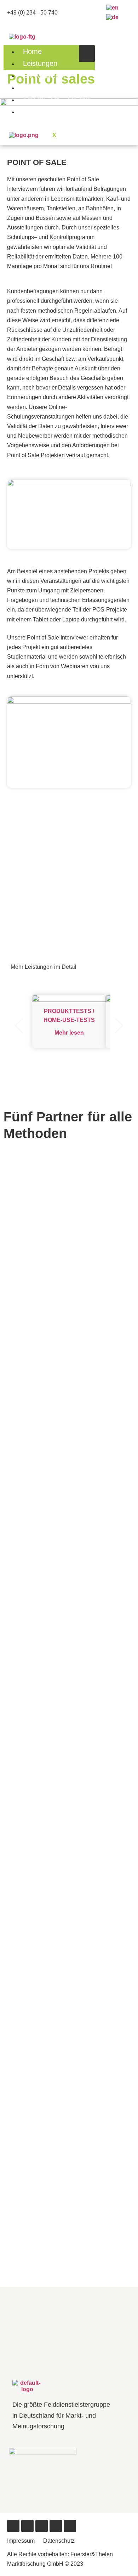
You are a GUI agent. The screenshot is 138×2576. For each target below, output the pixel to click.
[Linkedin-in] (70, 2526)
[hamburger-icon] (87, 54)
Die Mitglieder (44, 75)
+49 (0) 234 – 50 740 (56, 99)
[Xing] (42, 2526)
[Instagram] (56, 2526)
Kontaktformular (48, 112)
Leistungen (40, 63)
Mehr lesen (69, 1033)
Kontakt (35, 87)
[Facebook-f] (13, 2526)
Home (32, 51)
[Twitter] (27, 2526)
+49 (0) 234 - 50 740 (32, 13)
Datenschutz (59, 2541)
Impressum (21, 2541)
